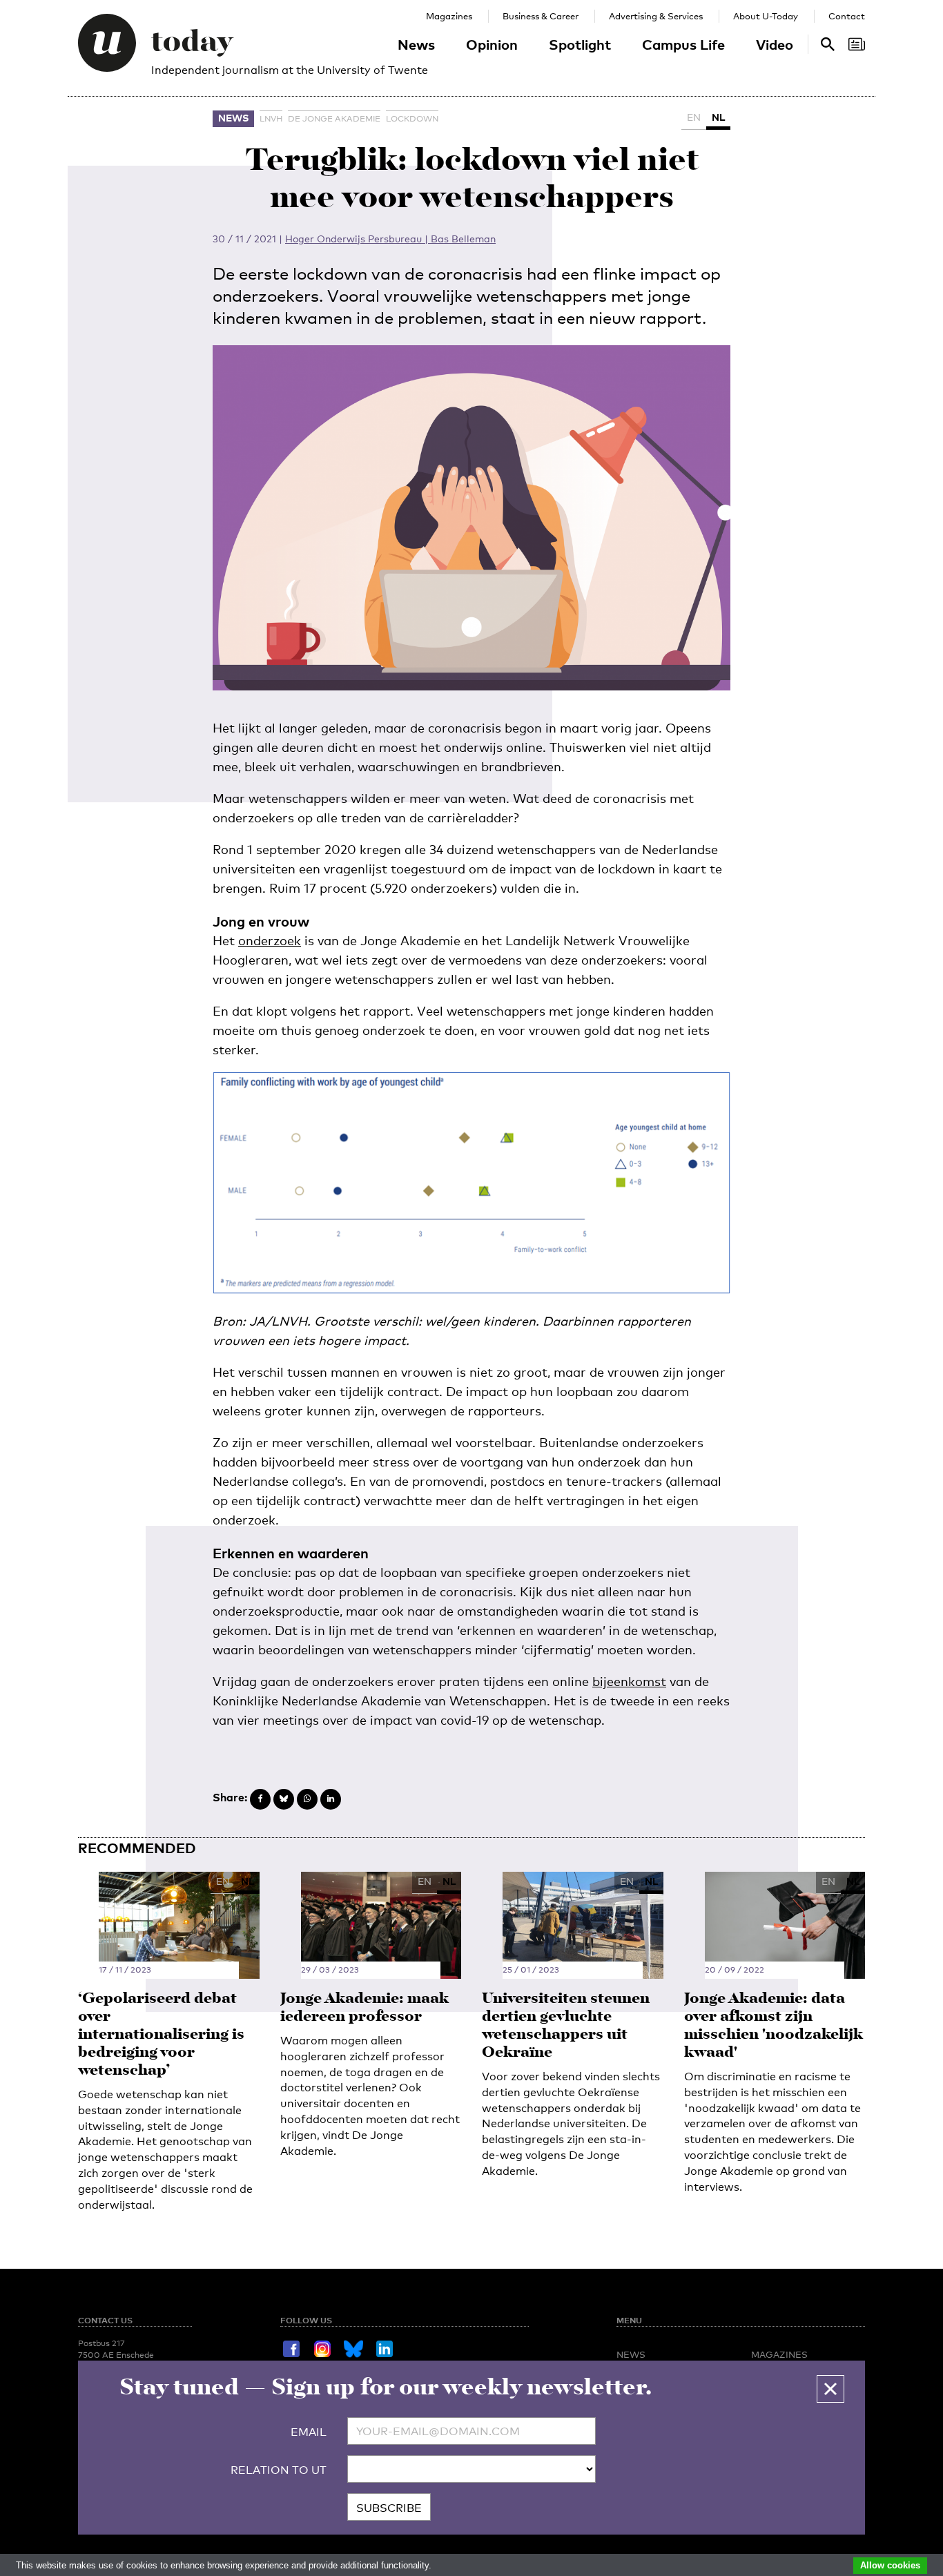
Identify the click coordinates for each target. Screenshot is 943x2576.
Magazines (449, 16)
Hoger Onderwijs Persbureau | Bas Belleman (390, 239)
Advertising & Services (656, 16)
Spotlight (580, 44)
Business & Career (541, 16)
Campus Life (683, 44)
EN (694, 117)
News (416, 44)
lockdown (412, 119)
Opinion (492, 44)
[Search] (857, 44)
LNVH (271, 119)
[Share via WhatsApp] (307, 1799)
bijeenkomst (629, 1681)
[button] (830, 2389)
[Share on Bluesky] (284, 1799)
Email (309, 2432)
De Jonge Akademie (334, 119)
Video (775, 44)
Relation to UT (279, 2470)
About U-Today (766, 16)
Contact (847, 16)
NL (718, 117)
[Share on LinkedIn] (331, 1799)
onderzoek (270, 940)
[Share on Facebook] (260, 1799)
